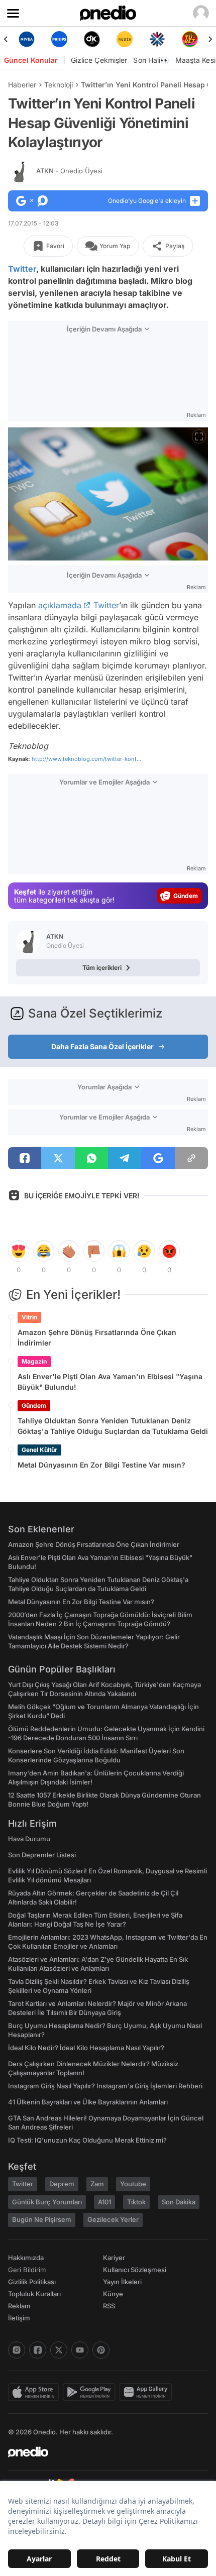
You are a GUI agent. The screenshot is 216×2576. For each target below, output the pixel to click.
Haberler (22, 85)
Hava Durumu (29, 1839)
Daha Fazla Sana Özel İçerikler (102, 1046)
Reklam (19, 2306)
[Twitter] (59, 2350)
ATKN (69, 171)
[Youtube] (80, 2350)
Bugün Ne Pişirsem (42, 2219)
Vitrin (29, 1317)
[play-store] (91, 2392)
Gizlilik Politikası (32, 2282)
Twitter (22, 269)
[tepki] (19, 1251)
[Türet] (190, 39)
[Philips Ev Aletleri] (59, 39)
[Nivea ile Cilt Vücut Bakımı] (26, 39)
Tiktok (136, 2202)
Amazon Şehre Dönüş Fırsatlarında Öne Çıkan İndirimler (97, 1337)
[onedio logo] (102, 2452)
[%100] (124, 39)
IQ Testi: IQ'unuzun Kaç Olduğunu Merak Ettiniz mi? (87, 2140)
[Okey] (92, 39)
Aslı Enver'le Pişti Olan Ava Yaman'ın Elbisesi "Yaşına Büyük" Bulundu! (110, 1382)
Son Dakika (179, 2202)
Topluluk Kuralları (34, 2294)
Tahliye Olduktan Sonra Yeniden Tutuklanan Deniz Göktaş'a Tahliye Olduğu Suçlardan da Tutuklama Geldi (113, 1426)
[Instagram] (17, 2350)
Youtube (133, 2184)
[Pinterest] (101, 2350)
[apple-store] (35, 2392)
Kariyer (114, 2258)
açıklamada (60, 605)
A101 (104, 2202)
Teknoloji (59, 85)
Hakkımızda (26, 2258)
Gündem (34, 1406)
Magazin (34, 1361)
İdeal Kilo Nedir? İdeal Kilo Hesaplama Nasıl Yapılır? (86, 2048)
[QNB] (157, 39)
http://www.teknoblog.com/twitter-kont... (86, 759)
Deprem (62, 2184)
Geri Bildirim (27, 2270)
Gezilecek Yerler (113, 2219)
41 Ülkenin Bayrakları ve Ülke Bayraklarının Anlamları (88, 2102)
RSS (109, 2306)
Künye (113, 2294)
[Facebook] (38, 2350)
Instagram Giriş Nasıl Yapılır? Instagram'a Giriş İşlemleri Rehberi (105, 2086)
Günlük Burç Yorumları (47, 2202)
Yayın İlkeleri (122, 2282)
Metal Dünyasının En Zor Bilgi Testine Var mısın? (101, 1465)
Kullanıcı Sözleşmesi (135, 2270)
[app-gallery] (148, 2392)
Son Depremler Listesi (42, 1855)
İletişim (19, 2318)
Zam (97, 2184)
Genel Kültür (39, 1450)
